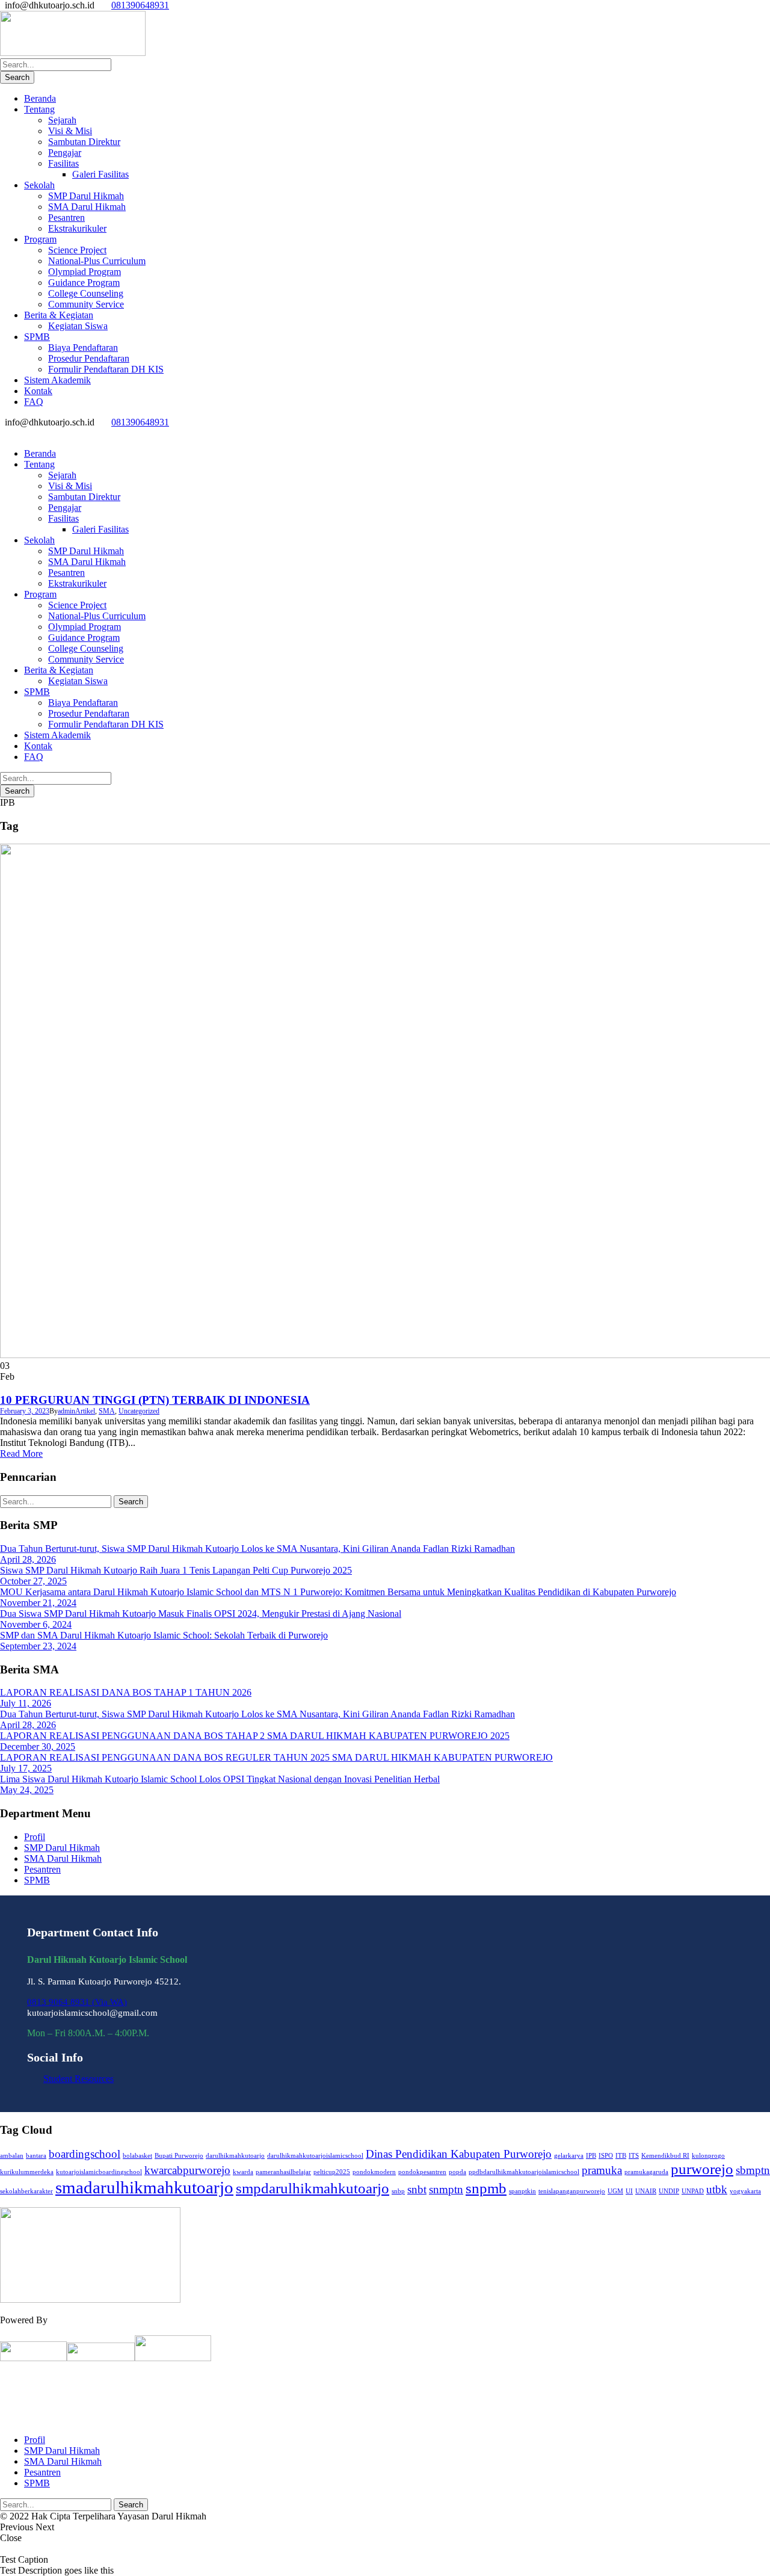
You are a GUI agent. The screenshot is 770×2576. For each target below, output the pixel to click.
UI (629, 2191)
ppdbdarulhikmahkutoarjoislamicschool (524, 2172)
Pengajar (65, 153)
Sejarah (62, 120)
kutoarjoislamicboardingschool (99, 2172)
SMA (107, 1411)
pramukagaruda (646, 2172)
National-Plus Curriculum (97, 261)
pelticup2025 (332, 2172)
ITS (634, 2156)
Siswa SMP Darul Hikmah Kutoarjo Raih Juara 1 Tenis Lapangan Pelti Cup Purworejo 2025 (176, 1570)
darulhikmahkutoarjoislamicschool (315, 2156)
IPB (591, 2156)
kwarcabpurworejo (187, 2170)
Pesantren (66, 218)
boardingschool (85, 2154)
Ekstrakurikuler (77, 228)
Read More (21, 1453)
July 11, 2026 (26, 1703)
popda (457, 2172)
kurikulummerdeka (27, 2172)
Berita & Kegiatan (59, 315)
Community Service (86, 304)
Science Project (77, 250)
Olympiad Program (85, 272)
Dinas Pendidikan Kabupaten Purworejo (459, 2154)
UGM (615, 2191)
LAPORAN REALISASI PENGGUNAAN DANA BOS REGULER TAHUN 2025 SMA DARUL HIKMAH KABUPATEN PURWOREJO (276, 1757)
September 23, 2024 (38, 1646)
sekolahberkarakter (26, 2191)
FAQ (34, 402)
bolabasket (137, 2156)
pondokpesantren (422, 2172)
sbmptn (753, 2170)
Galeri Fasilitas (100, 174)
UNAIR (646, 2191)
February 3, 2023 (25, 1411)
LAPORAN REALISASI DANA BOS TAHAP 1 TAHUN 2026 (126, 1692)
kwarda (243, 2172)
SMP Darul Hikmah (86, 196)
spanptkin (522, 2191)
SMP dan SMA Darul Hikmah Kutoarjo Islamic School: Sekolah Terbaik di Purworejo (164, 1635)
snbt (417, 2189)
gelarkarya (569, 2156)
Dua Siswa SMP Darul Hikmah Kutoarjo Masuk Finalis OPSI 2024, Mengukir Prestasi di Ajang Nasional (201, 1614)
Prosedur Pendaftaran (89, 358)
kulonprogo (708, 2156)
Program (40, 239)
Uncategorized (139, 1411)
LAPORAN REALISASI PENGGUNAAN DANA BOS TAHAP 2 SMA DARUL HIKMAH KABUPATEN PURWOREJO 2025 (255, 1736)
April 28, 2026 (28, 1559)
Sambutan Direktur (84, 142)
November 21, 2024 (38, 1603)
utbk (717, 2189)
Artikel (85, 1411)
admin (66, 1411)
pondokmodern (374, 2172)
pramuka (602, 2170)
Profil (35, 1837)
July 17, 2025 (26, 1768)
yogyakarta (745, 2191)
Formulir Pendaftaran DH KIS (106, 369)
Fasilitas (63, 163)
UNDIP (669, 2191)
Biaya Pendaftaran (83, 347)
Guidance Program (84, 283)
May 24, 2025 (27, 1790)
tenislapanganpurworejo (572, 2191)
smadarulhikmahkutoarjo (144, 2187)
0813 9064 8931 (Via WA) (77, 2002)
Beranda (40, 98)
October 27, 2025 (33, 1581)
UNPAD (693, 2191)
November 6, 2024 (36, 1624)
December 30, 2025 (38, 1747)
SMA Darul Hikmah (87, 207)
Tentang (39, 109)
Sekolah (39, 185)
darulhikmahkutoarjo (235, 2156)
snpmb (486, 2188)
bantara (36, 2156)
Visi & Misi (70, 131)
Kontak (38, 391)
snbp (398, 2191)
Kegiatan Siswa (78, 326)
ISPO (606, 2156)
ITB (621, 2156)
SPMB (37, 337)
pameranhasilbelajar (283, 2172)
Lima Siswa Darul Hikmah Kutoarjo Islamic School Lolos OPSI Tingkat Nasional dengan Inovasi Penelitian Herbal (220, 1779)
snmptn (446, 2189)
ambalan (12, 2156)
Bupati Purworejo (179, 2156)
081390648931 (140, 5)
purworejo (702, 2169)
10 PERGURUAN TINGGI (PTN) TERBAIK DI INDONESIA (155, 1400)
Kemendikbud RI (665, 2156)
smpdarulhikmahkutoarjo (313, 2188)
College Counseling (86, 293)
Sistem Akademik (57, 380)
